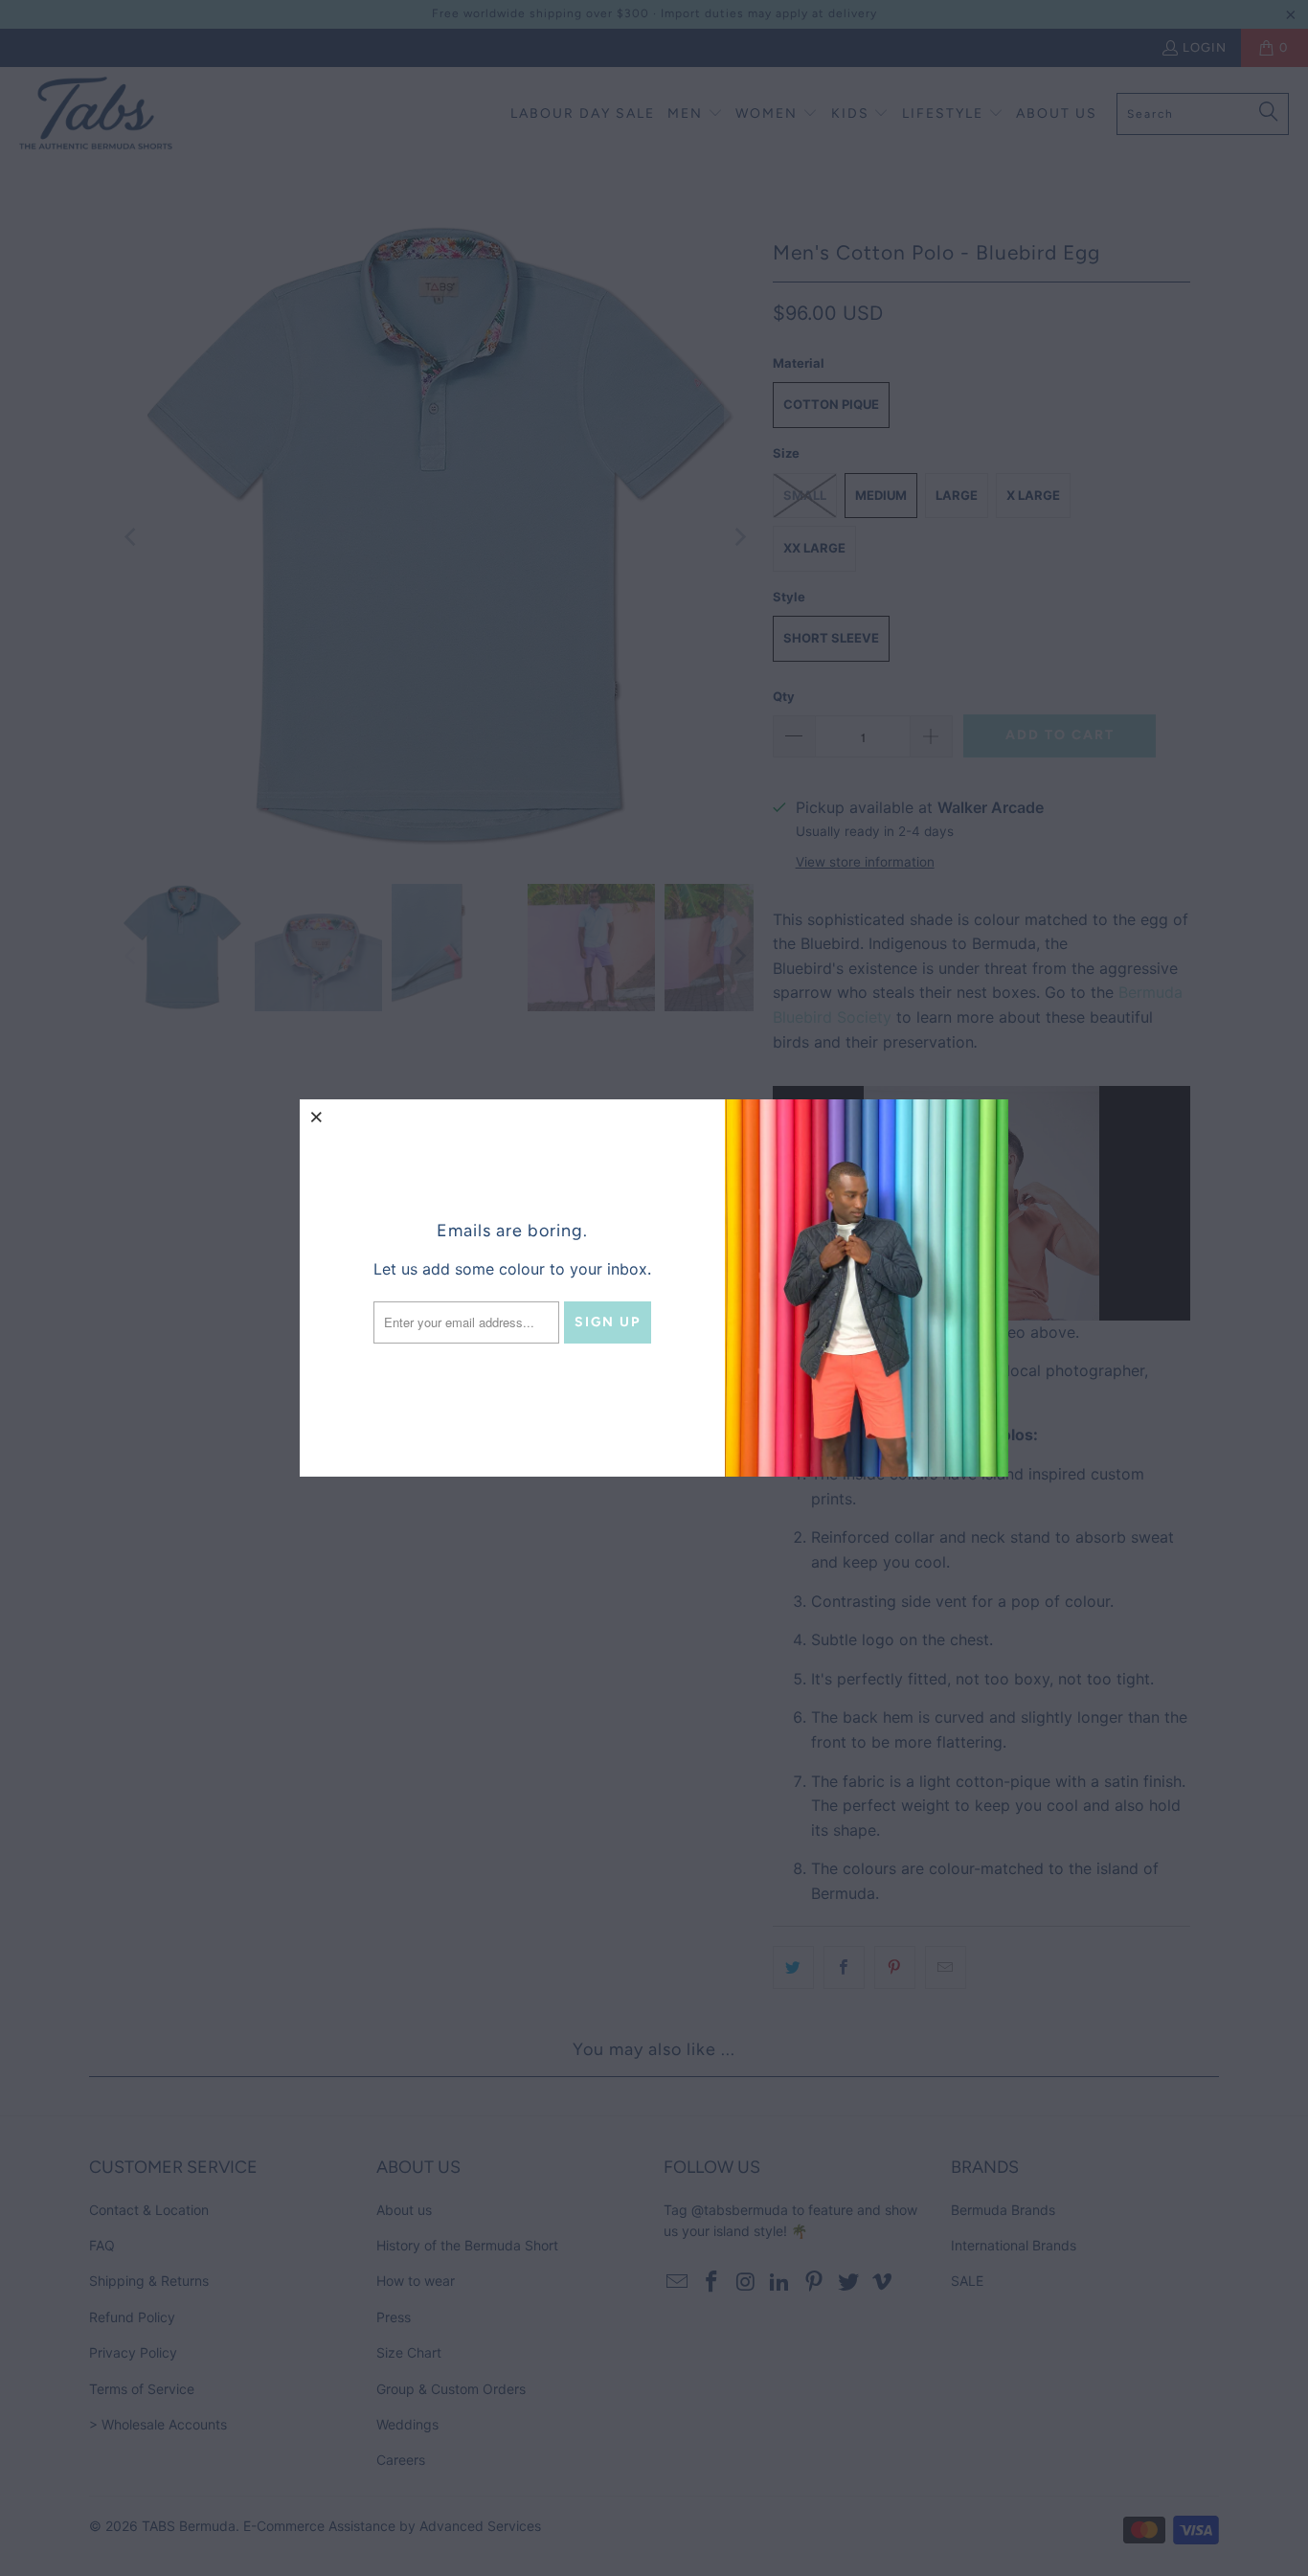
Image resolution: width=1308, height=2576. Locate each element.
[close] (317, 1117)
